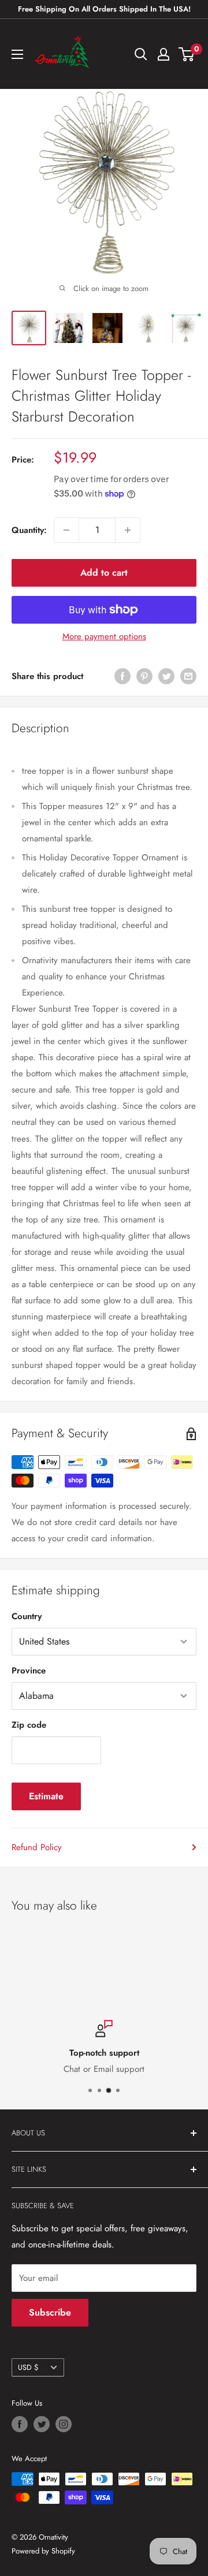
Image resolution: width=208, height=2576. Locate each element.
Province (29, 1671)
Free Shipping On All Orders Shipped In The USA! (104, 9)
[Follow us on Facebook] (20, 2424)
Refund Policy (37, 1847)
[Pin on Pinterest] (144, 676)
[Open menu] (17, 54)
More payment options (104, 636)
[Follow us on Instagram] (64, 2424)
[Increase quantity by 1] (128, 530)
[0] (187, 54)
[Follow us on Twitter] (42, 2424)
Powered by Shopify (43, 2551)
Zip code (29, 1725)
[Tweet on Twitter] (166, 676)
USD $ (28, 2367)
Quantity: (29, 530)
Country (27, 1616)
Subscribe (50, 2312)
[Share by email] (188, 676)
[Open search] (141, 54)
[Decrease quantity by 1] (66, 530)
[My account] (164, 54)
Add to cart (104, 573)
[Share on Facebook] (122, 676)
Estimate (46, 1796)
